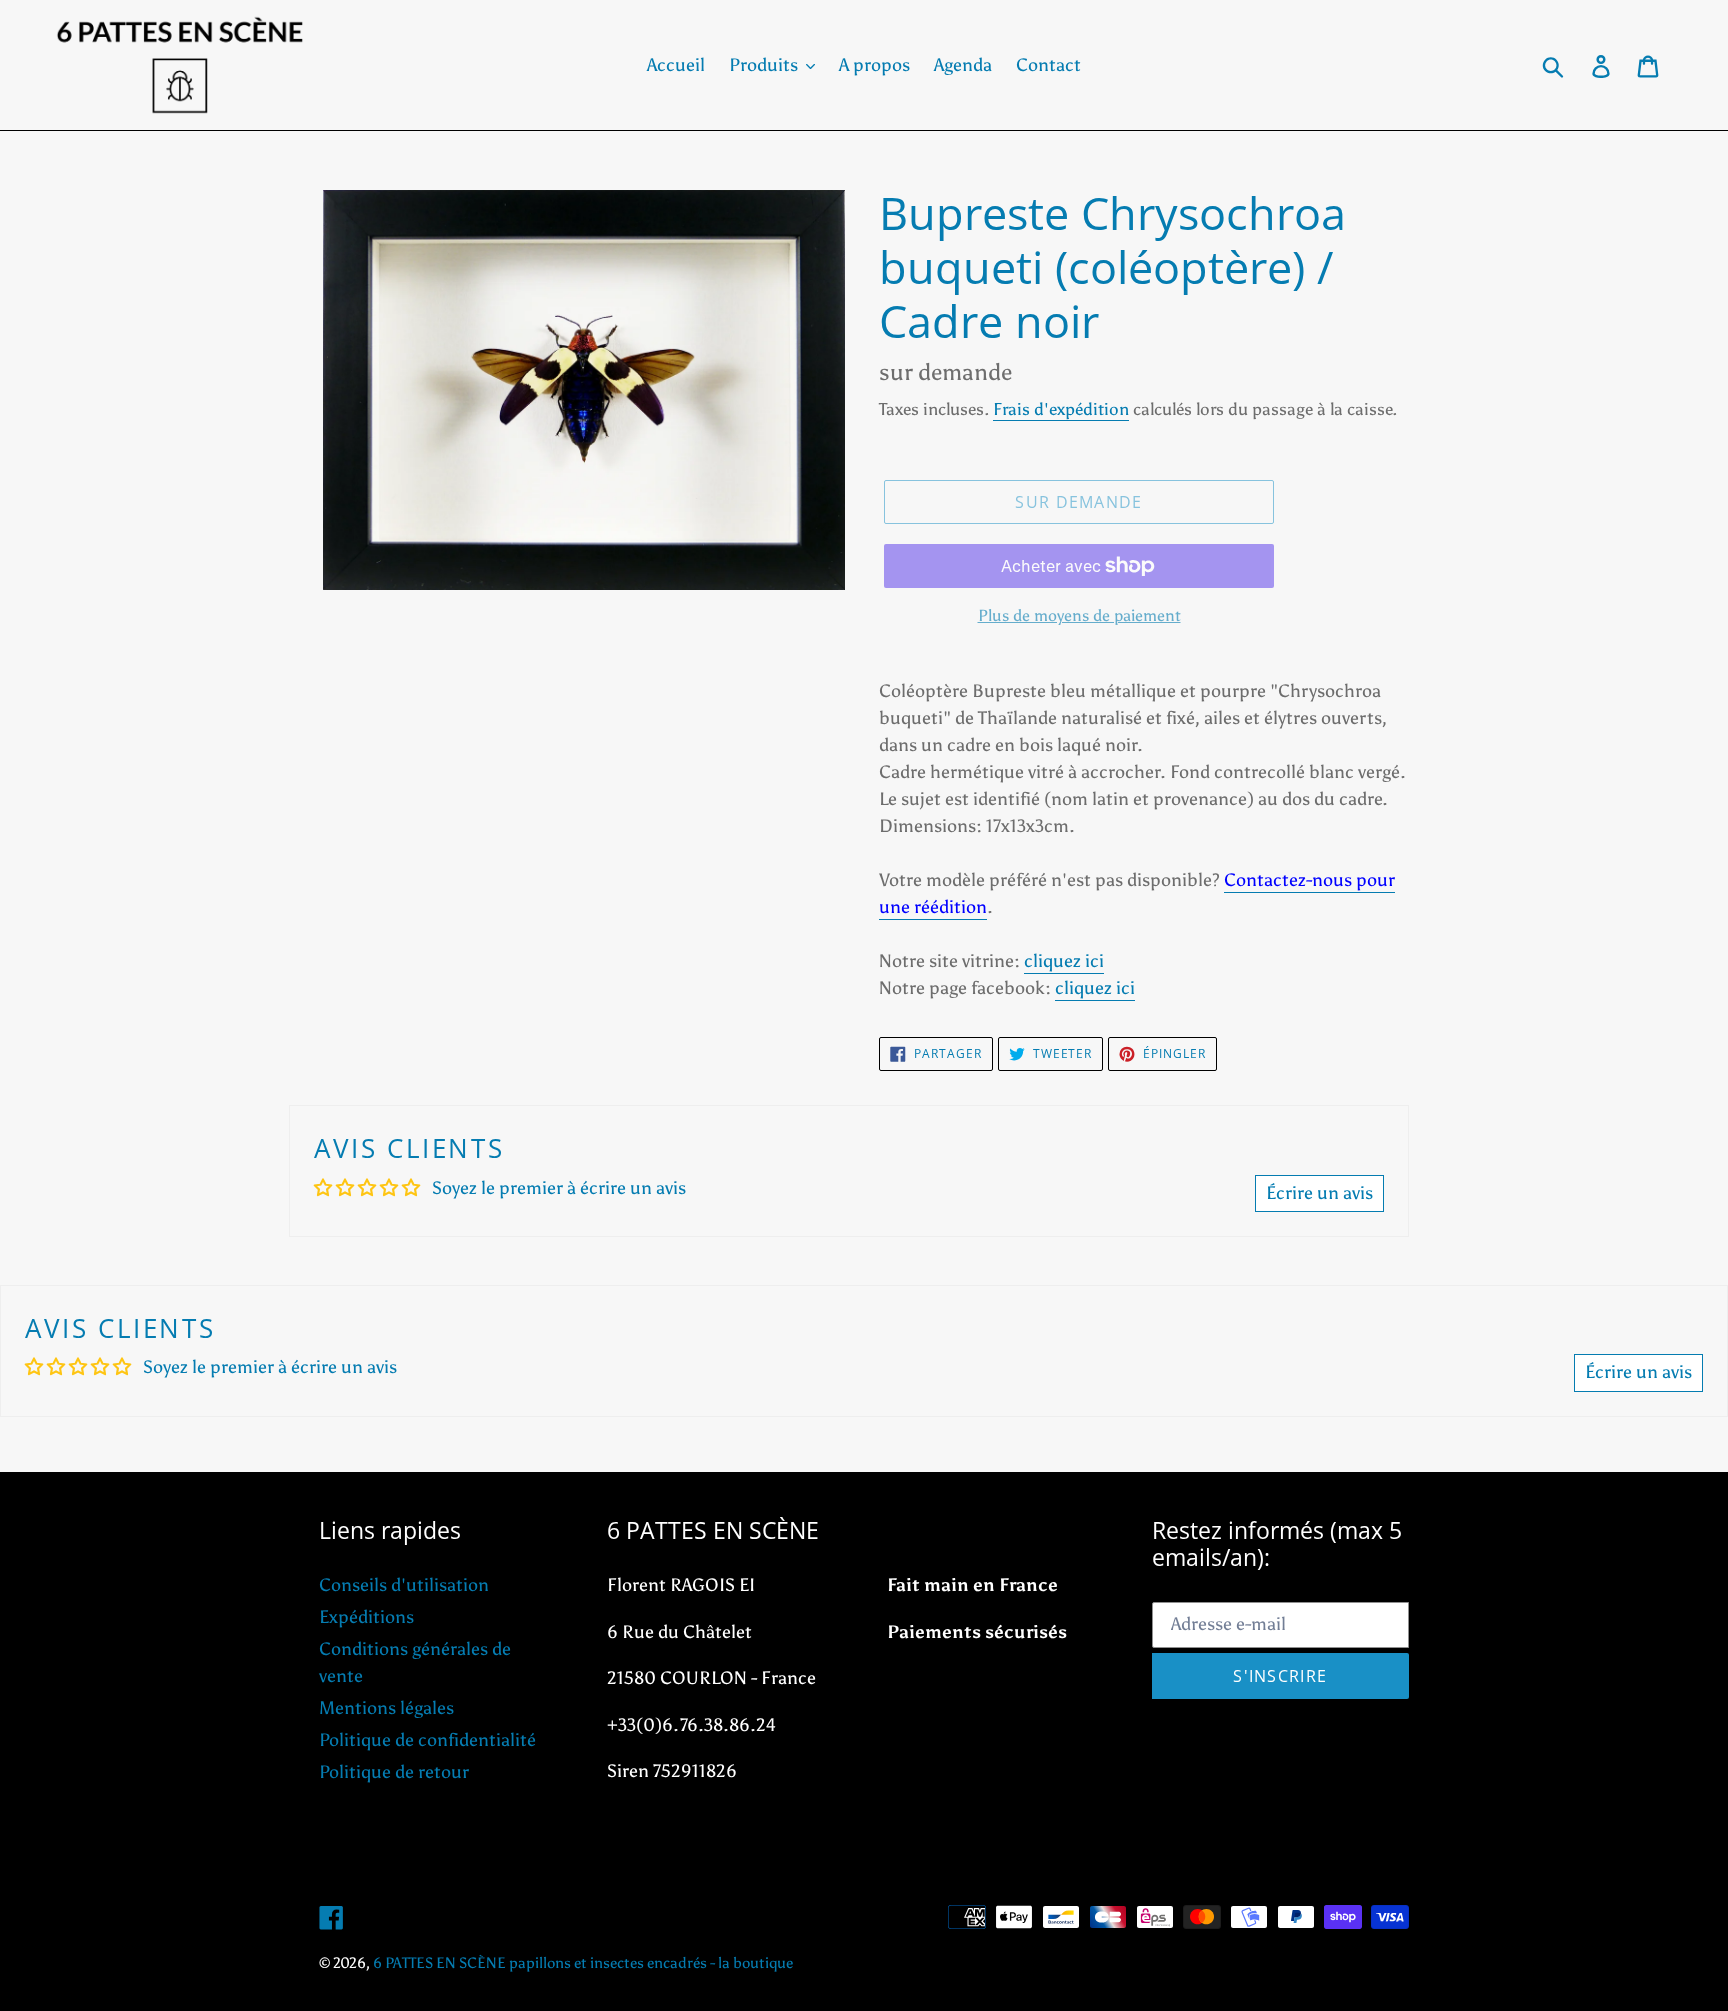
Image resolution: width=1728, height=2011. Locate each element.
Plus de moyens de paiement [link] (1079, 615)
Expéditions (366, 1617)
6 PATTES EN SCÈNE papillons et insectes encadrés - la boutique (583, 1963)
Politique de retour (394, 1772)
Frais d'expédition (1061, 409)
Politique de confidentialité (427, 1740)
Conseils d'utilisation (404, 1585)
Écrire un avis (1319, 1193)
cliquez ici (1064, 961)
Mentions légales (386, 1708)
